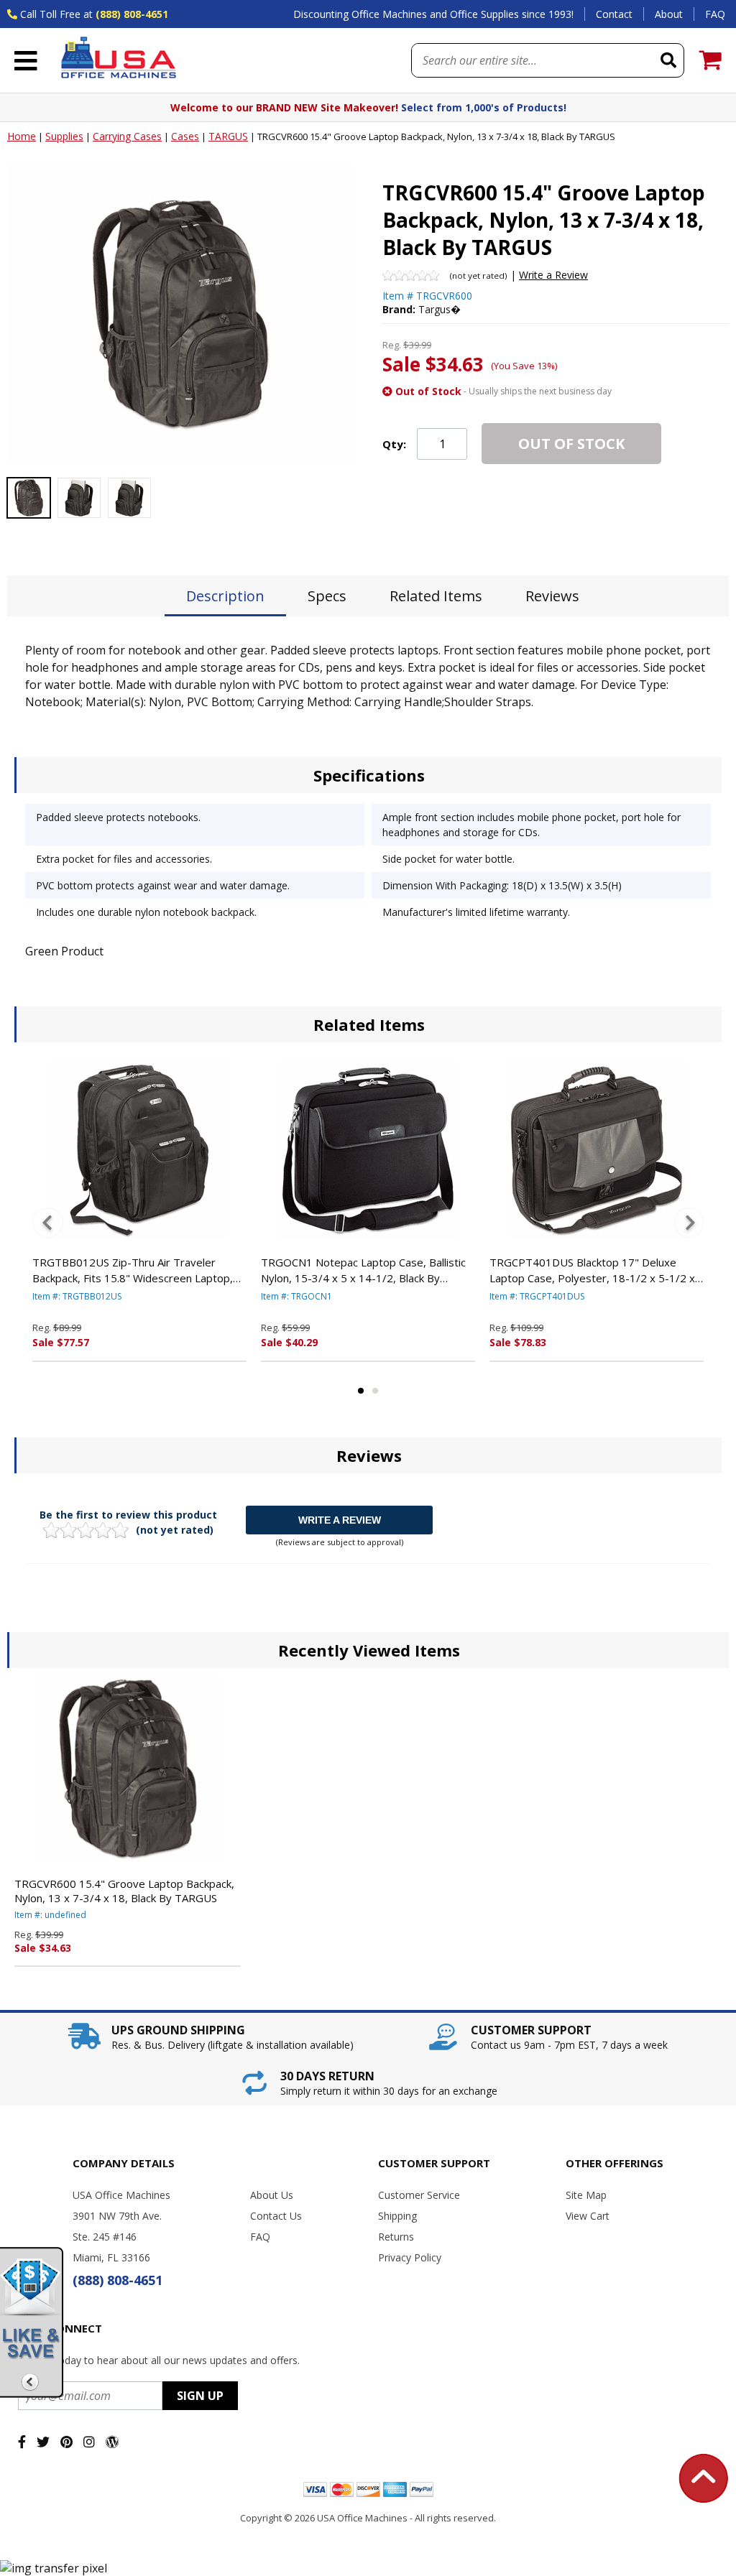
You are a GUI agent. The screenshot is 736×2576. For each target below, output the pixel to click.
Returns (396, 2237)
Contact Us (276, 2216)
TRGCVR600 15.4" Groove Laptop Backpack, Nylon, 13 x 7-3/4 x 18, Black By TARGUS (124, 1891)
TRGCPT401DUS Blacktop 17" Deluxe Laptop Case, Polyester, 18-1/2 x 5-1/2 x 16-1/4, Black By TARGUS (592, 1271)
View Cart (588, 2216)
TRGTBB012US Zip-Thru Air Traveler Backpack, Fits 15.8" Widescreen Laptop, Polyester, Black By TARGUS (133, 1271)
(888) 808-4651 (132, 14)
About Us (272, 2195)
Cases (185, 136)
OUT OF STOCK (571, 444)
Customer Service (419, 2195)
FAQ (715, 14)
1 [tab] (361, 1391)
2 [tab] (375, 1391)
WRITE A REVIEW (340, 1520)
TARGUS (228, 136)
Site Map (586, 2195)
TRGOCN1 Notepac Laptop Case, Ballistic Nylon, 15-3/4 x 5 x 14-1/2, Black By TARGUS (363, 1271)
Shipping (397, 2216)
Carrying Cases (127, 136)
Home (22, 136)
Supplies (64, 136)
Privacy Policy (410, 2257)
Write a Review (553, 275)
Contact (614, 14)
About (669, 14)
